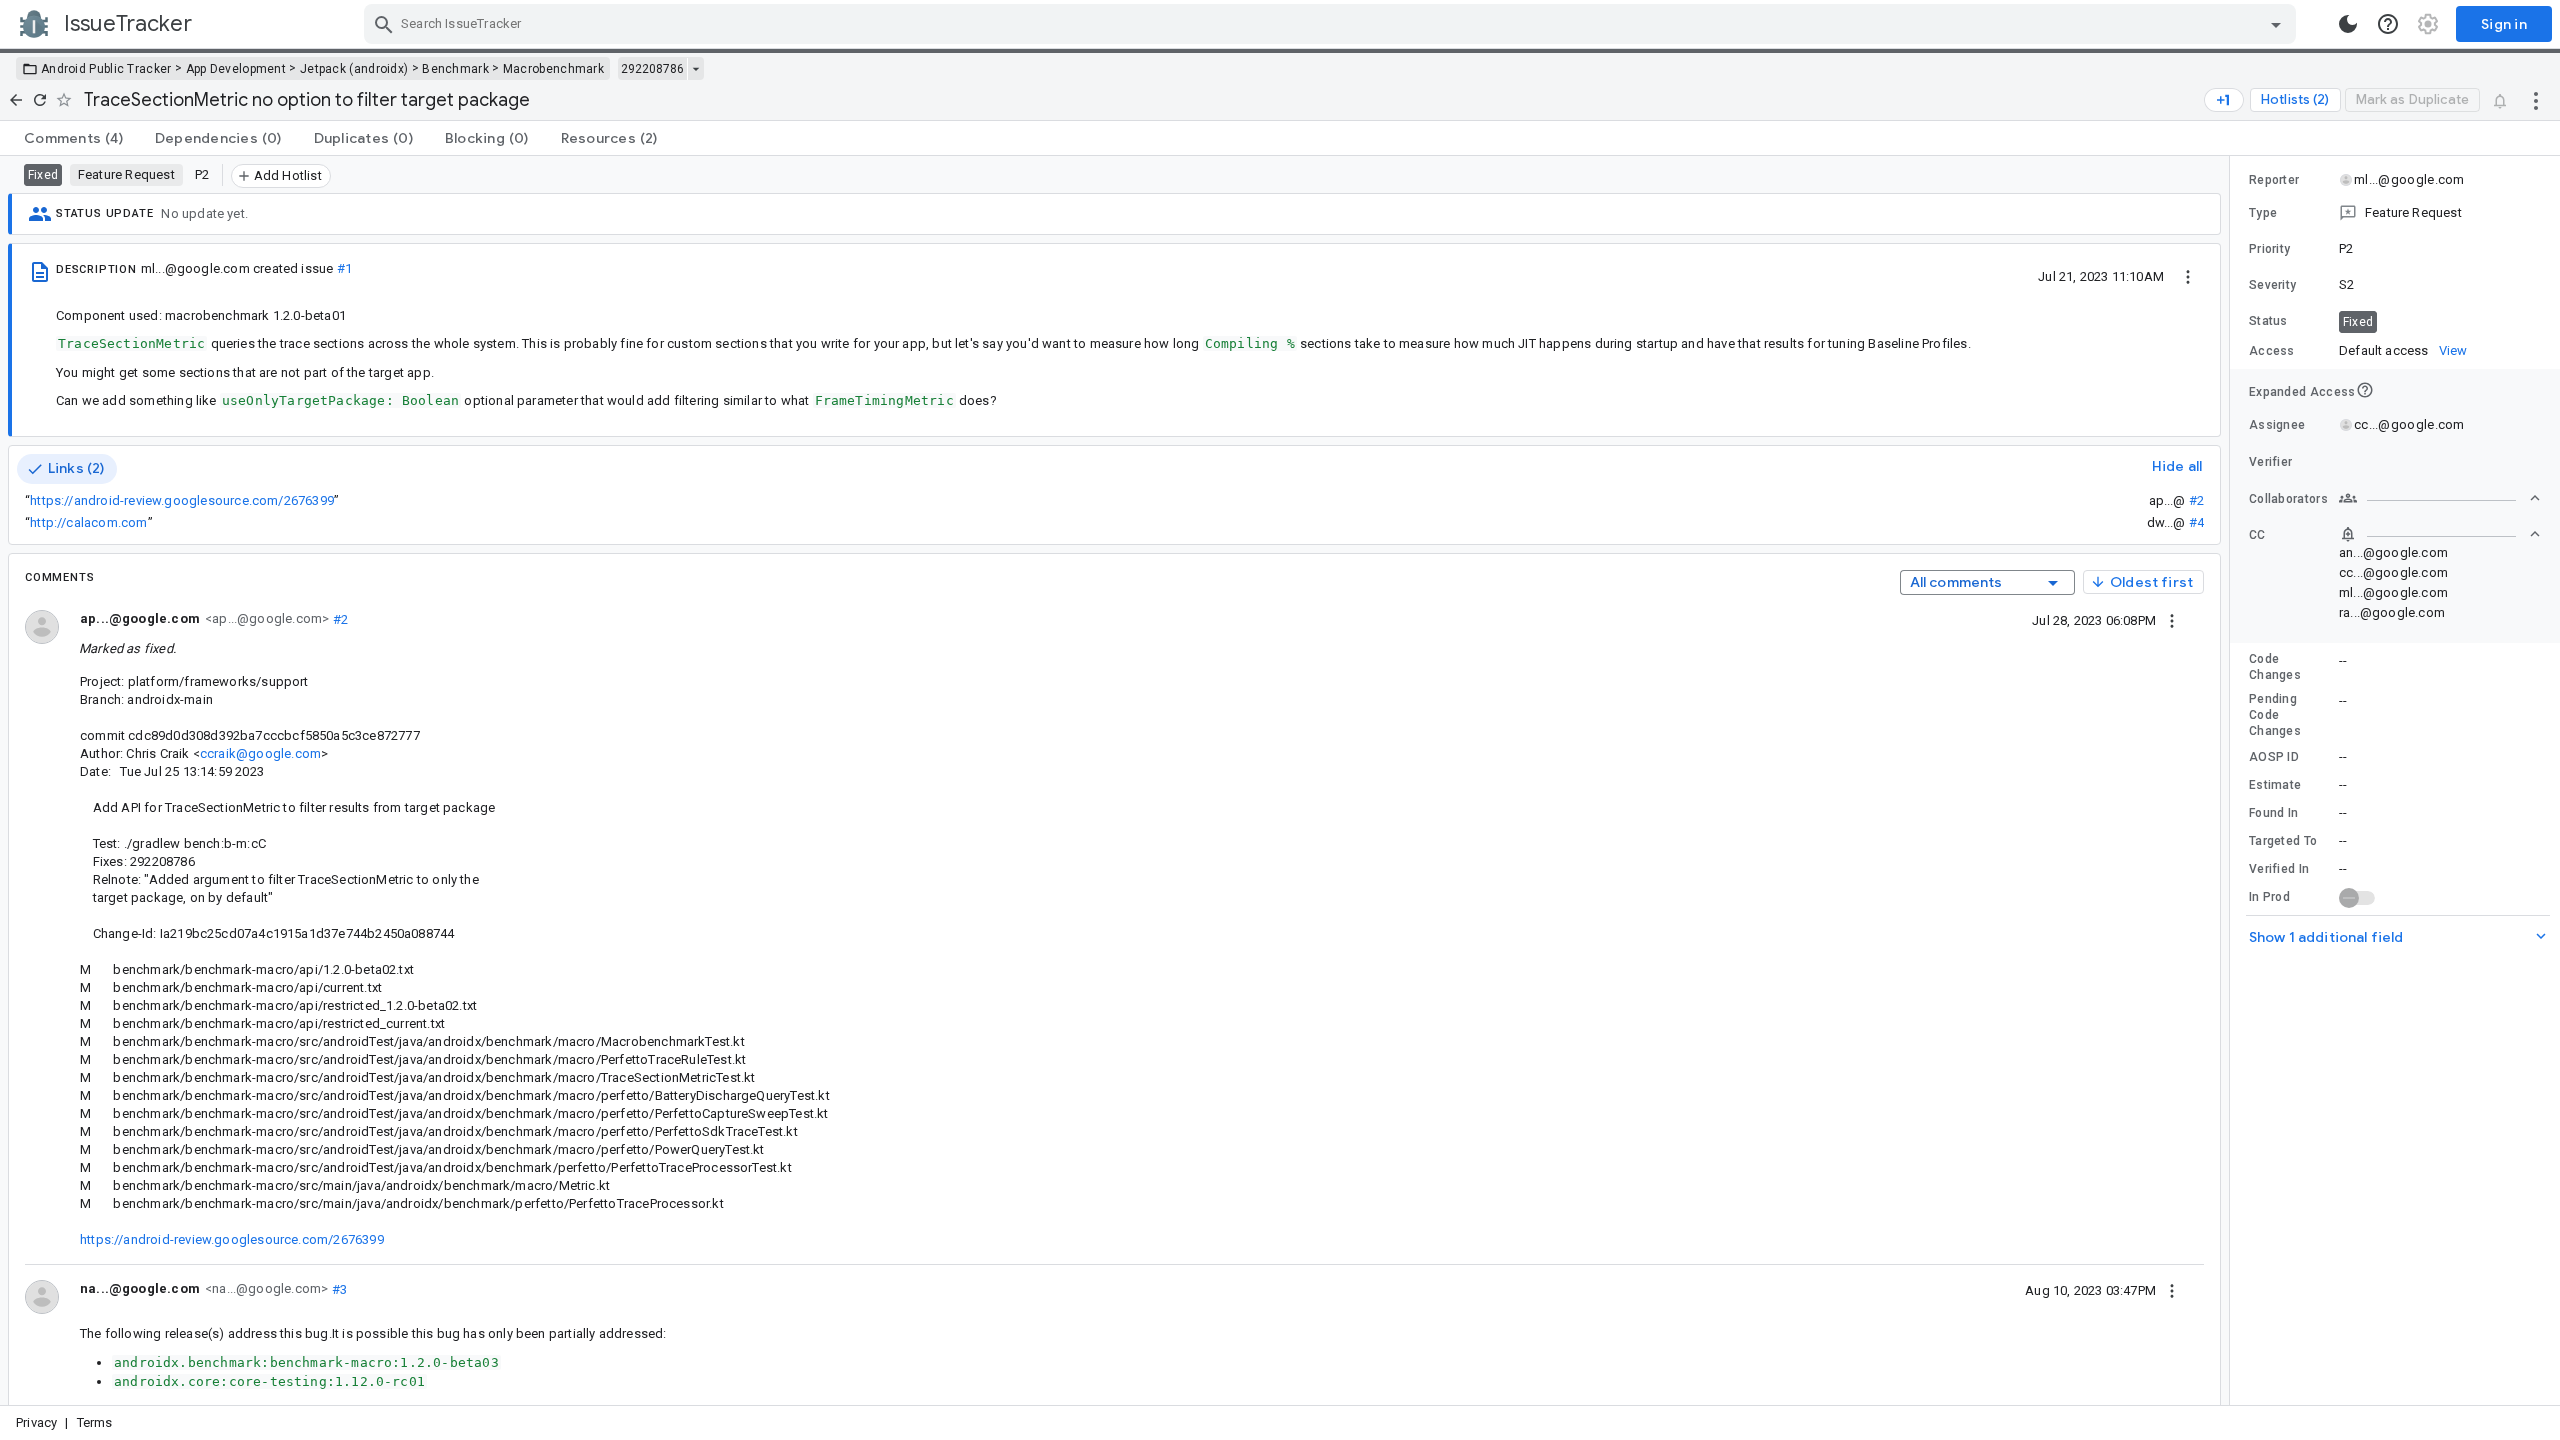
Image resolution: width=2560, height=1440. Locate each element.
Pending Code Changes (2275, 715)
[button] (2395, 213)
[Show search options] (2276, 24)
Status (2268, 321)
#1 (344, 268)
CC (2257, 535)
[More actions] (2536, 100)
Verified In (2279, 869)
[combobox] (1332, 24)
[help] (2388, 24)
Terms (95, 1422)
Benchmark (455, 69)
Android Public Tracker (106, 69)
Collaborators (2288, 499)
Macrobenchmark (553, 69)
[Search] (384, 24)
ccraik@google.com (260, 753)
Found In (2273, 813)
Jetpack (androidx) (354, 69)
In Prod (2269, 897)
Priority (2269, 249)
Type (2263, 213)
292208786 (652, 69)
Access (2272, 351)
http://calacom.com (88, 522)
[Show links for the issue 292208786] (695, 69)
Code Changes (2275, 667)
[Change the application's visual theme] (2348, 24)
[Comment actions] (2172, 620)
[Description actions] (2188, 276)
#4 (2196, 522)
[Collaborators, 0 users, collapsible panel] (2440, 498)
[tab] (73, 138)
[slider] (2233, 780)
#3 (337, 1288)
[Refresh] (40, 100)
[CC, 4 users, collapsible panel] (2440, 534)
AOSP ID (2274, 757)
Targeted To (2283, 841)
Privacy (36, 1422)
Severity (2272, 285)
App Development (236, 69)
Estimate (2275, 785)
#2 (2196, 500)
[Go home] (16, 100)
